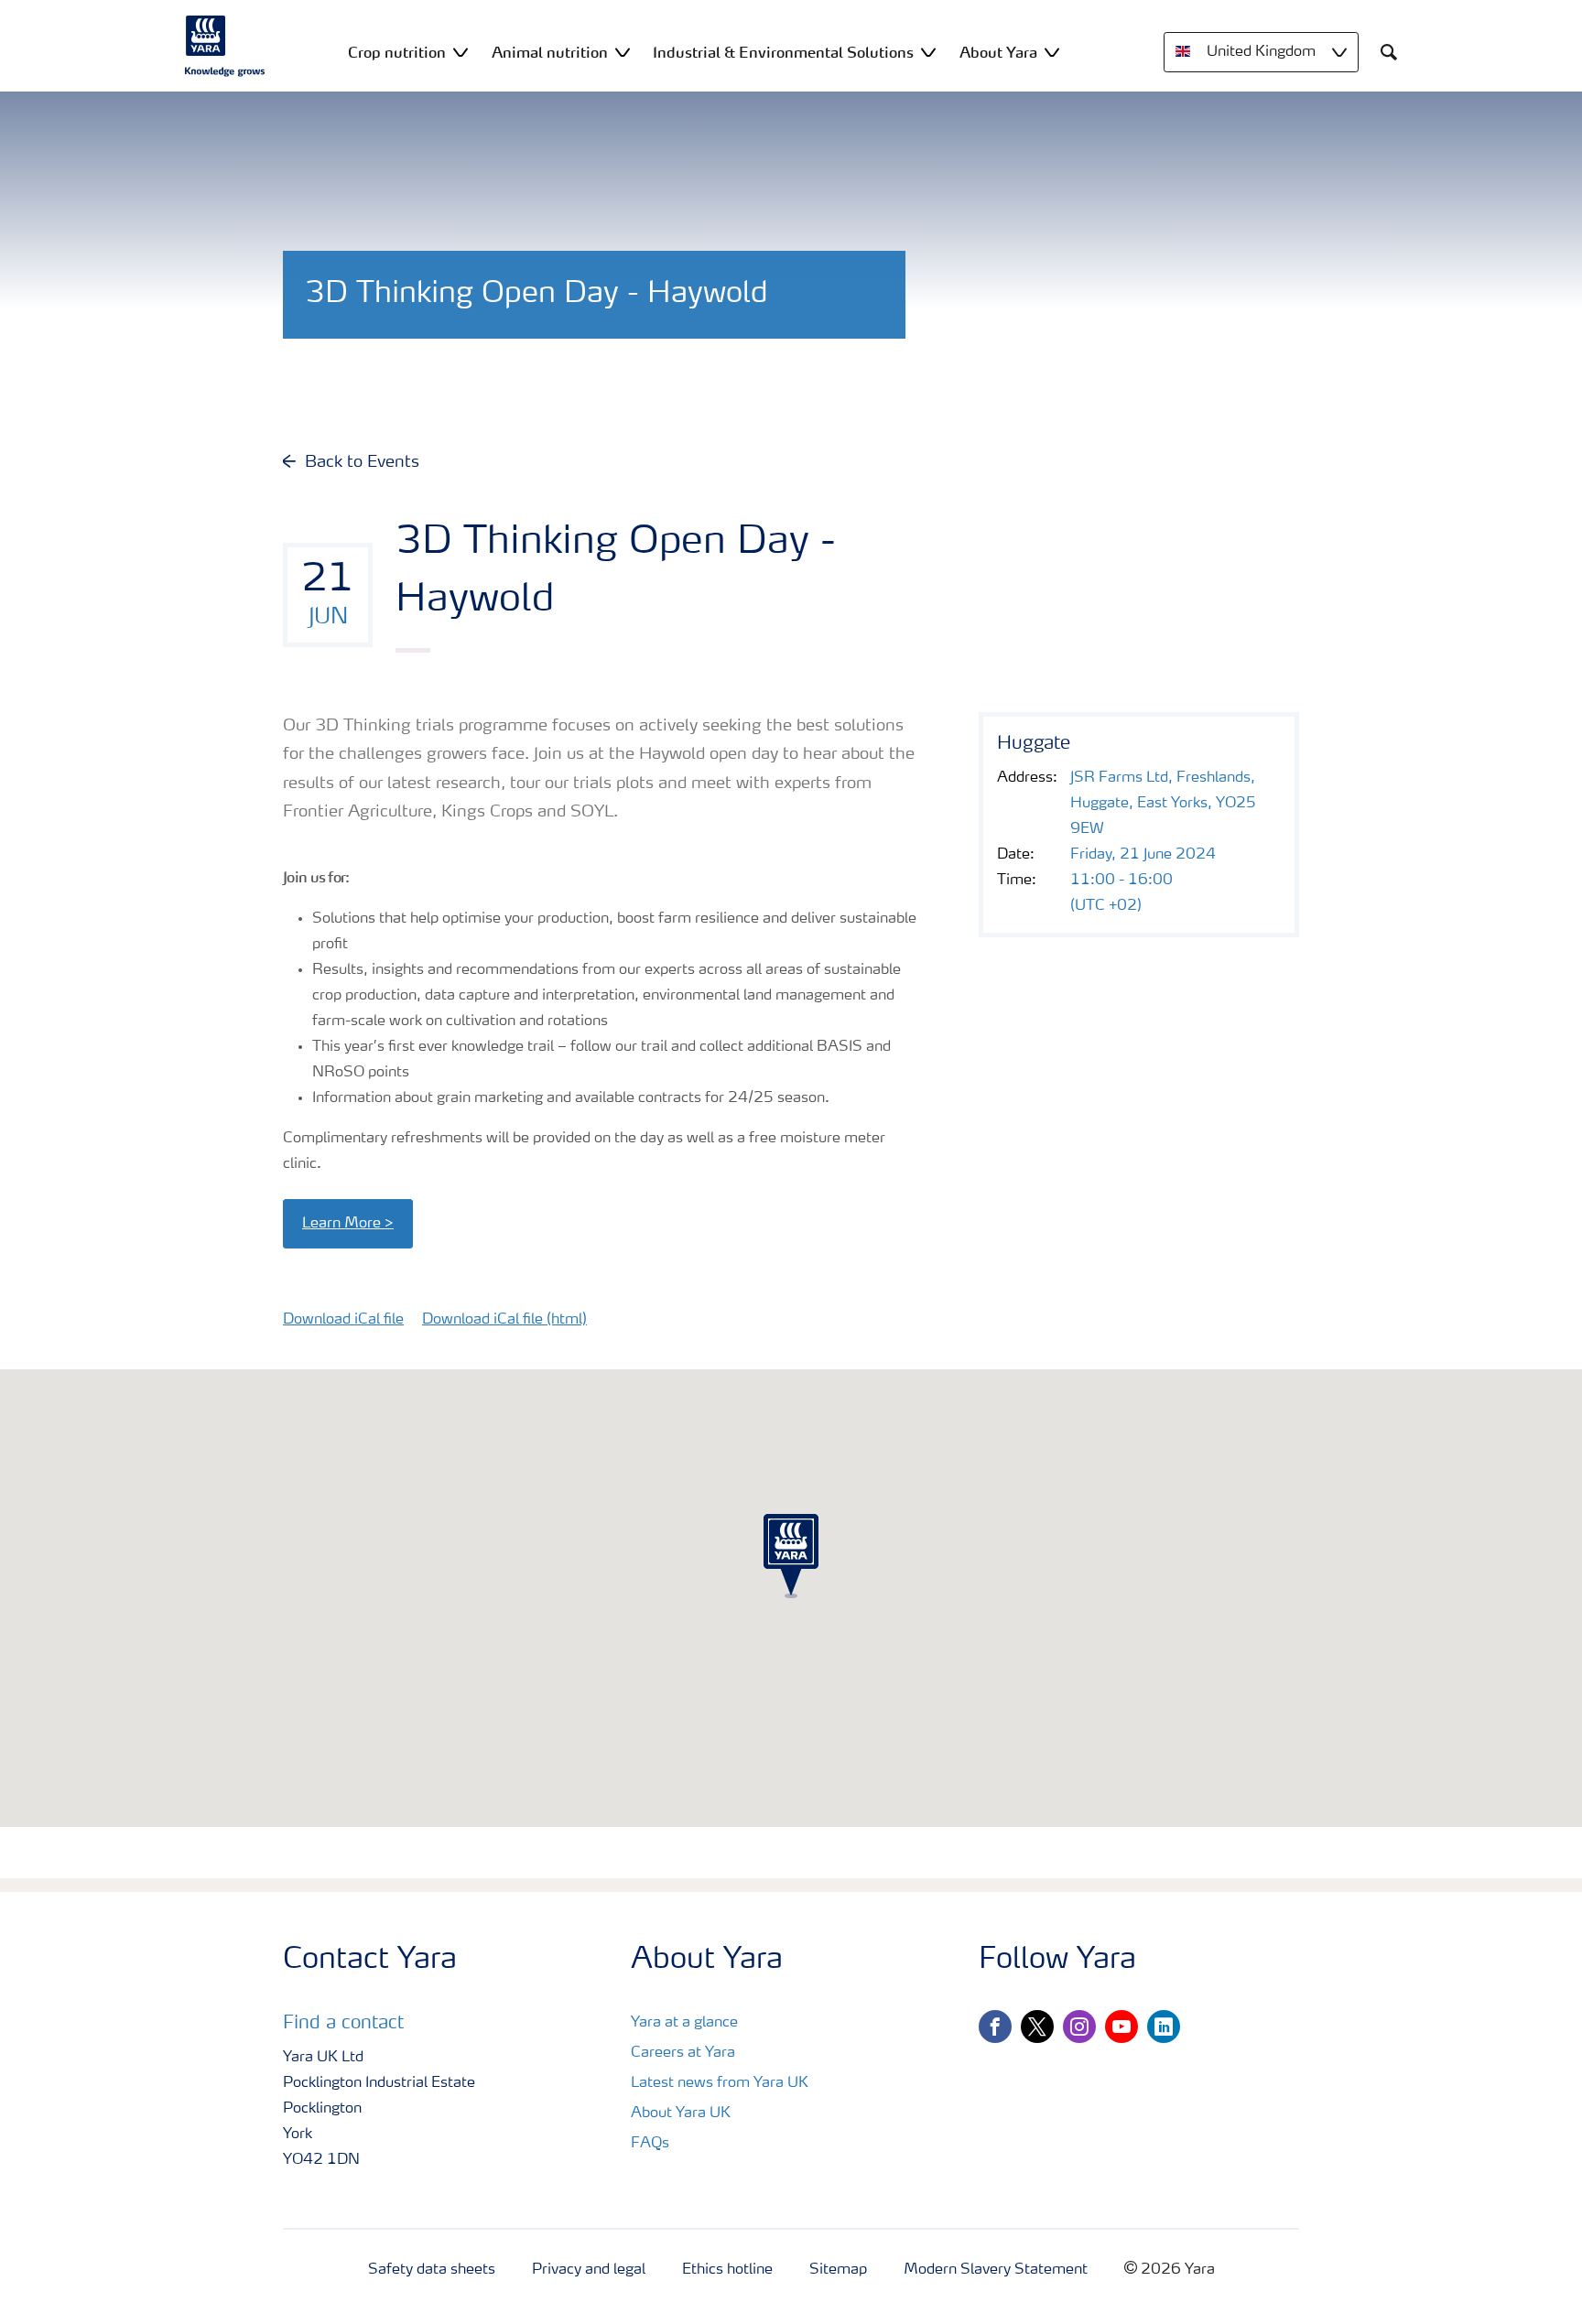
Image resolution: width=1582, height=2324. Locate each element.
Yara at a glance (684, 2023)
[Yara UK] (225, 46)
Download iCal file (343, 1320)
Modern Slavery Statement (996, 2270)
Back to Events (362, 462)
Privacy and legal (589, 2270)
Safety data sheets (432, 2270)
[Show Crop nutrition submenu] (461, 52)
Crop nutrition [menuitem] (397, 52)
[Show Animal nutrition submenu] (623, 52)
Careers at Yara (683, 2053)
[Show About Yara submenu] (1052, 52)
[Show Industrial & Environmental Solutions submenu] (928, 52)
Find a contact (343, 2024)
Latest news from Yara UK (720, 2083)
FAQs (650, 2144)
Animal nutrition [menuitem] (550, 52)
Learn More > (348, 1224)
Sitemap (838, 2270)
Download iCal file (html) (504, 1320)
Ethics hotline (727, 2270)
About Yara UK (681, 2113)
